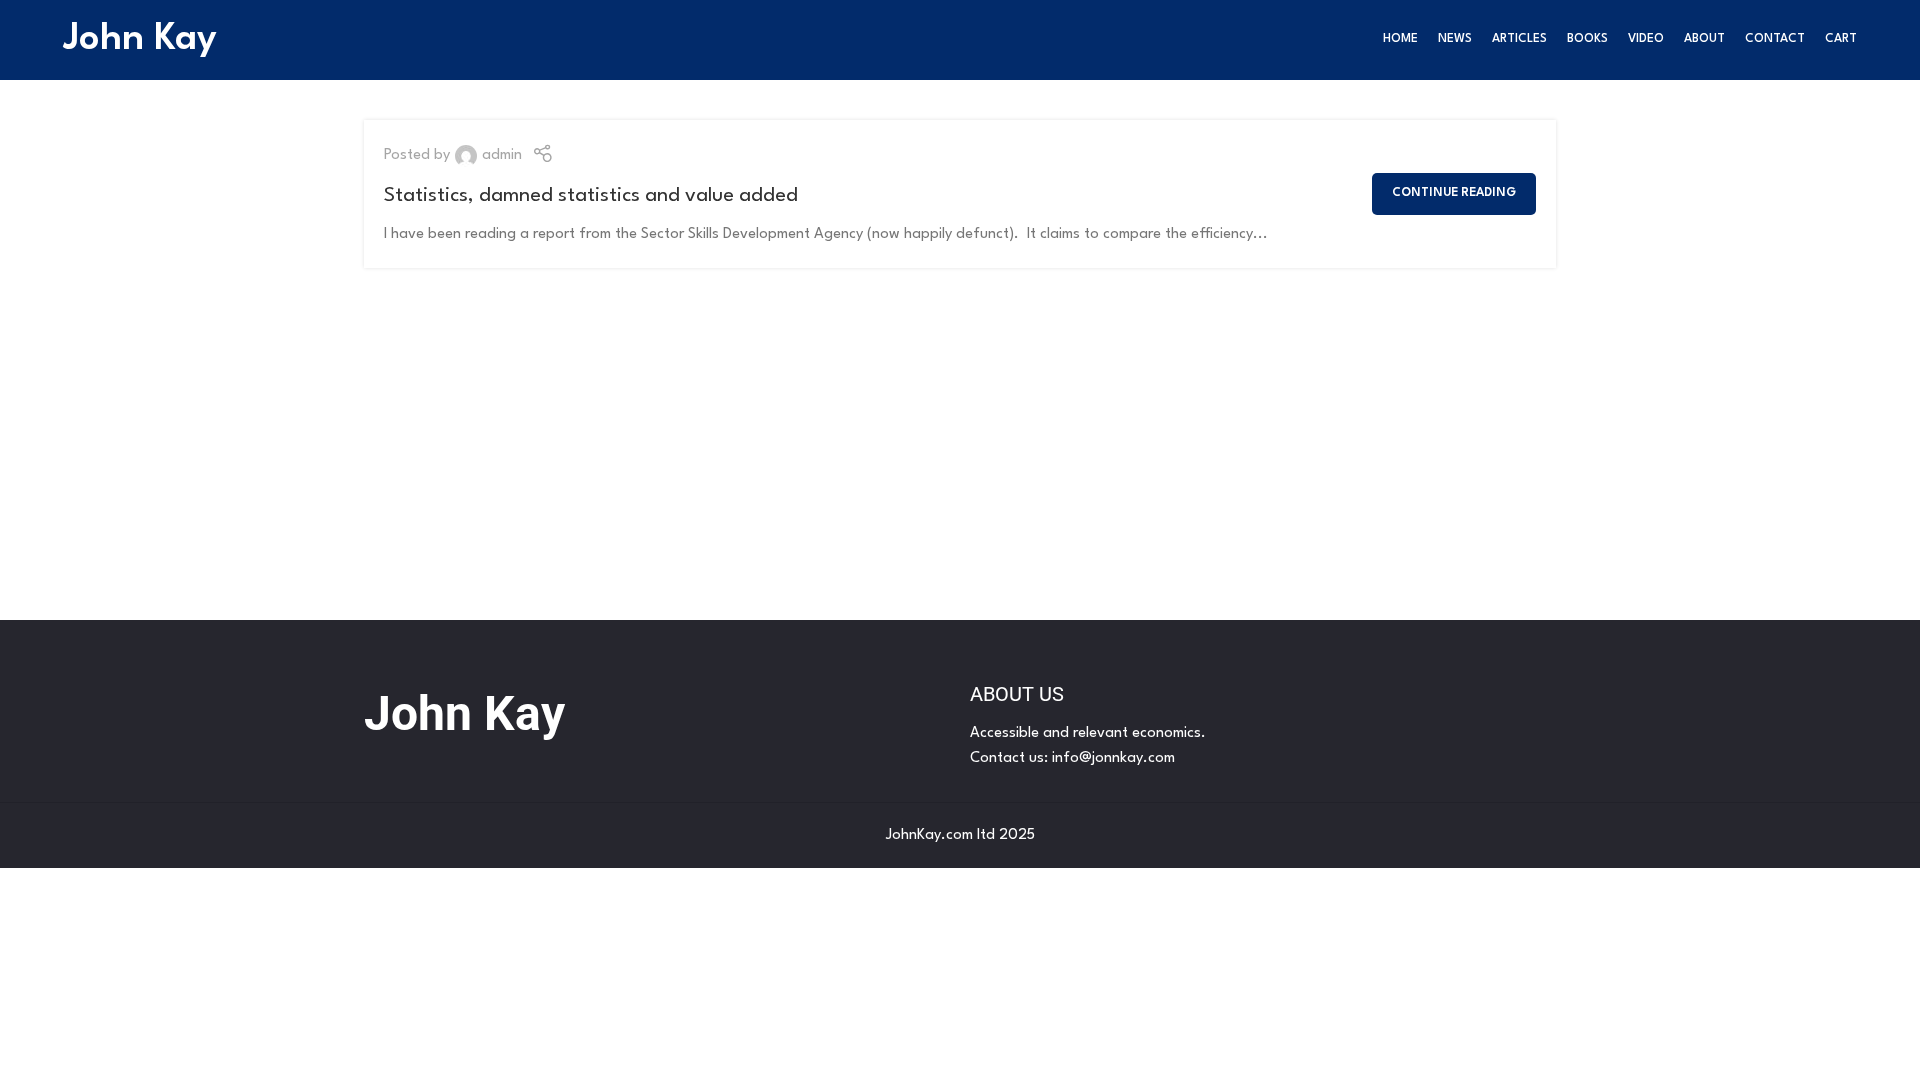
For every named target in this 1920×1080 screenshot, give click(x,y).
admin (502, 155)
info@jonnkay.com (1113, 758)
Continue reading (1454, 193)
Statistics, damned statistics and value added (591, 196)
